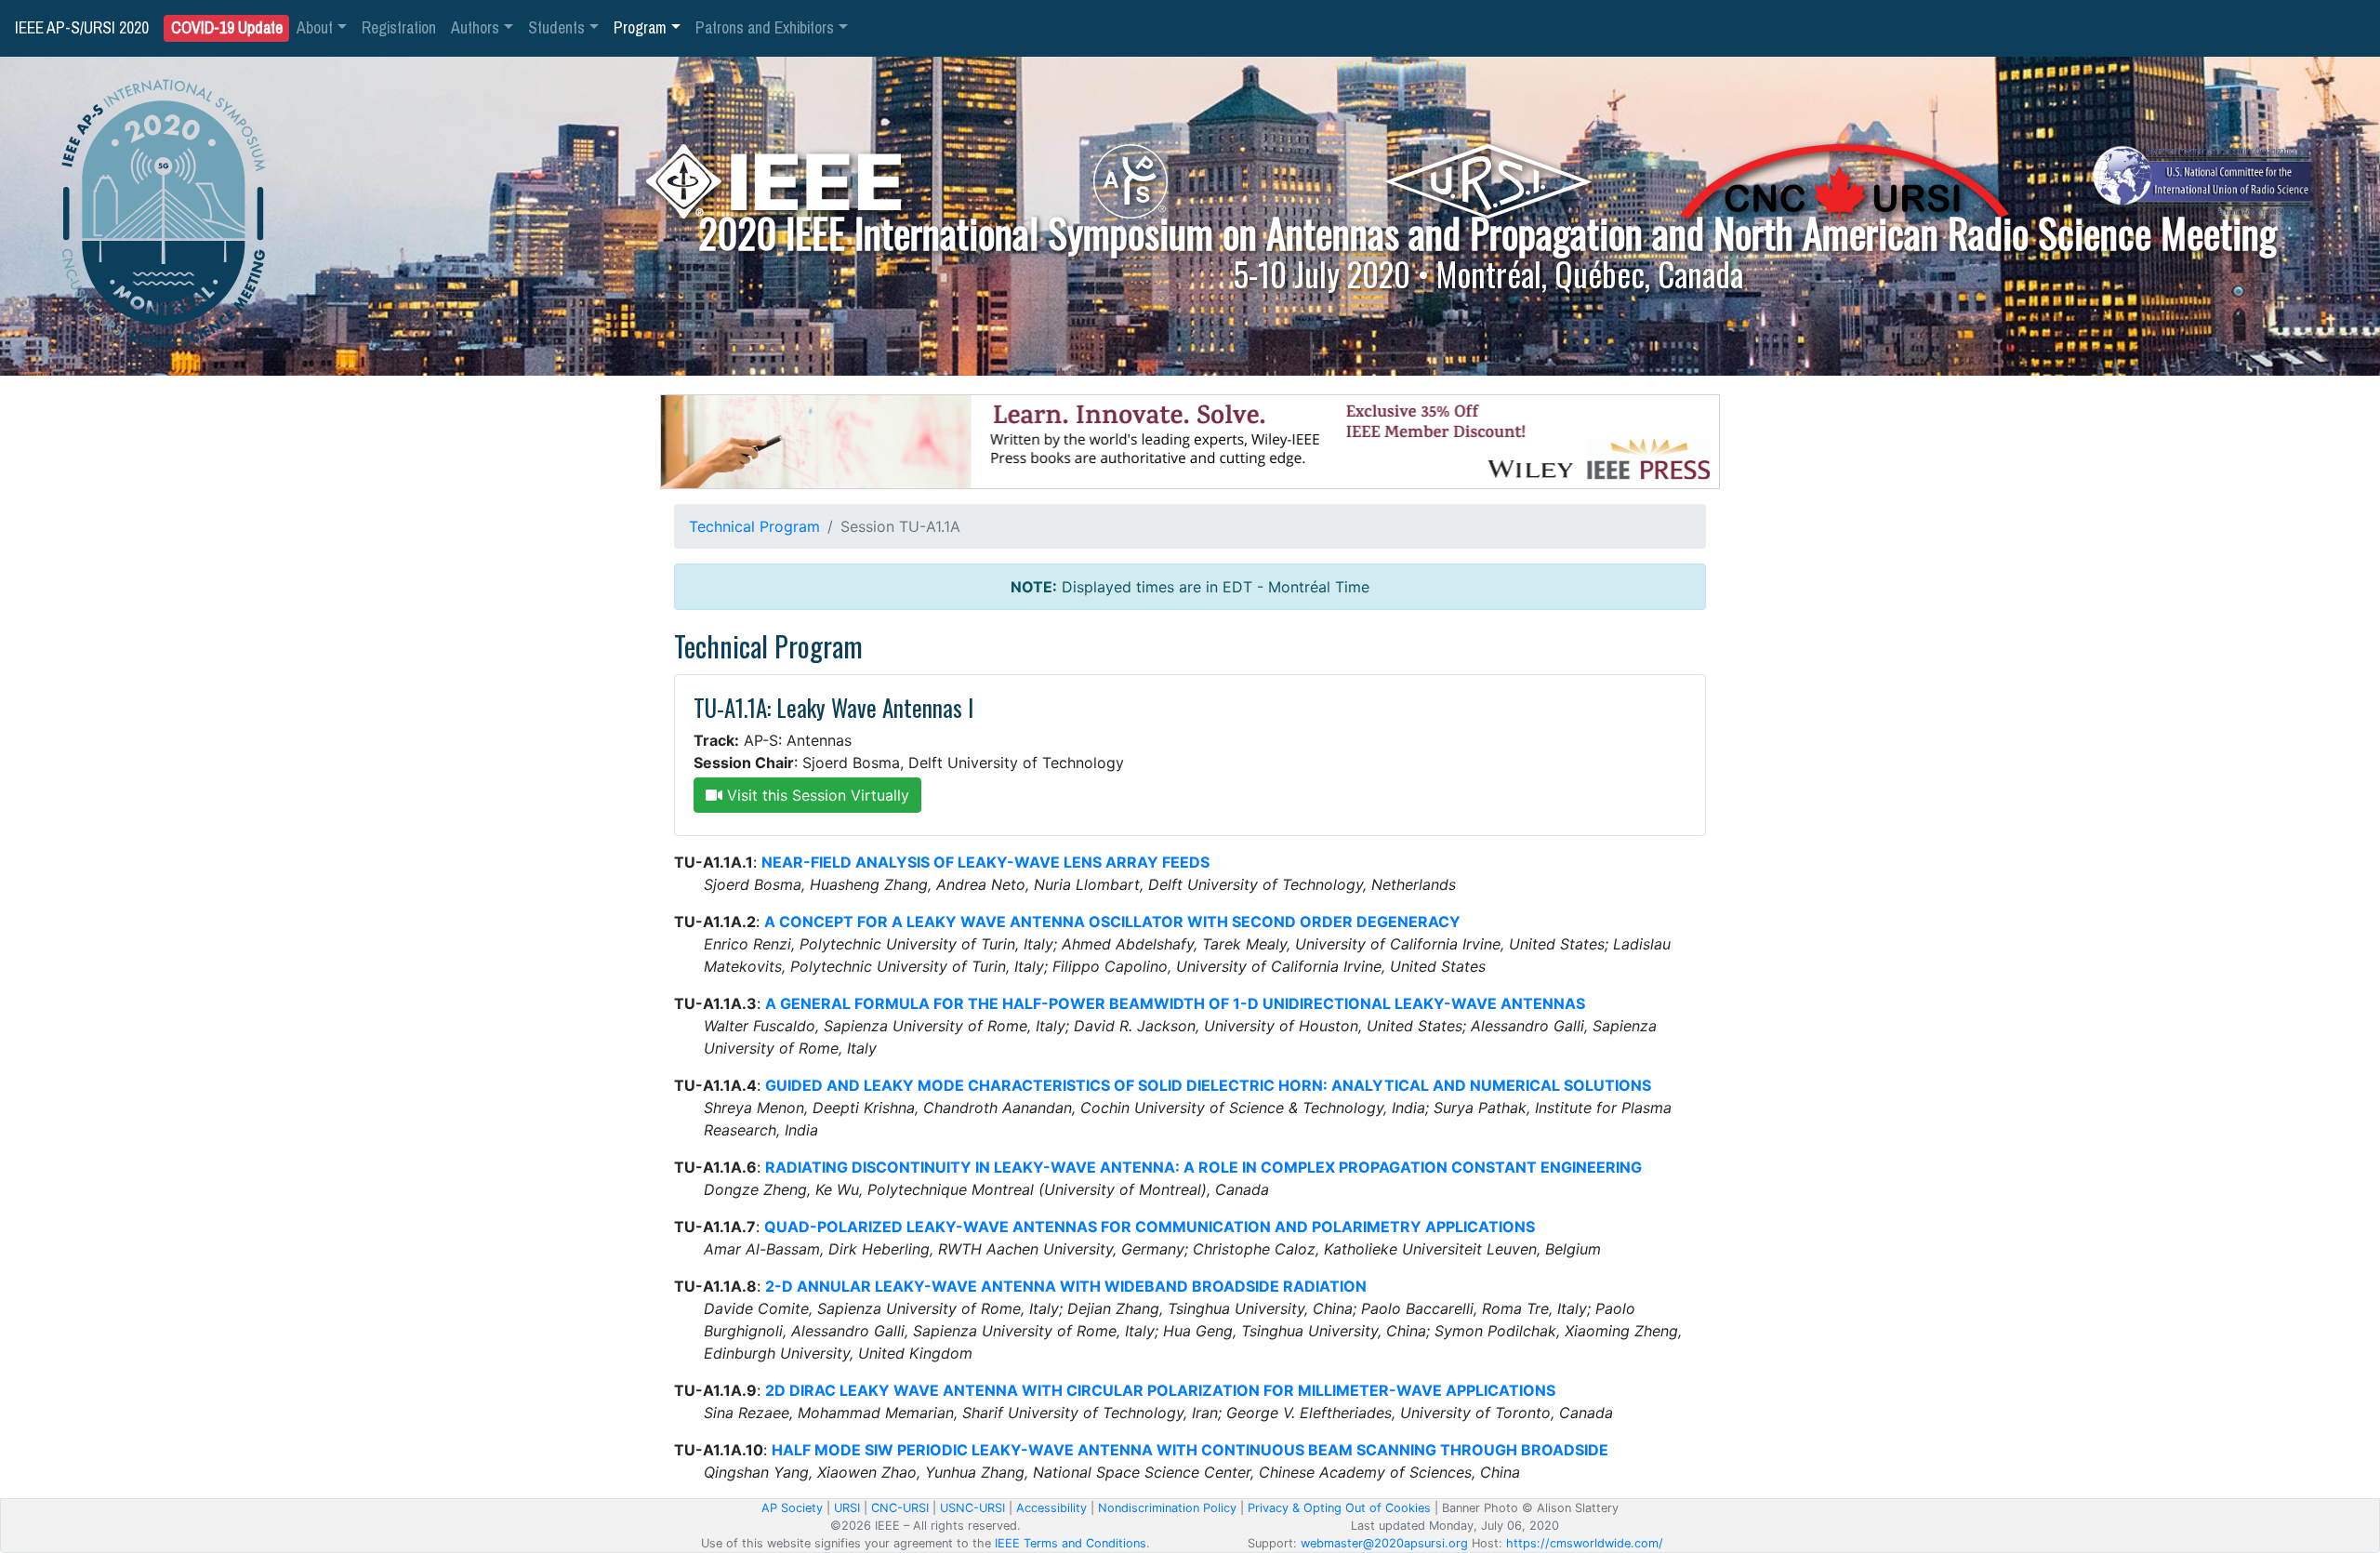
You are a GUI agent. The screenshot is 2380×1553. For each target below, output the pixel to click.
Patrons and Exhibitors (765, 28)
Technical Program (754, 526)
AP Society (792, 1508)
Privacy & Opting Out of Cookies (1339, 1508)
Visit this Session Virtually (816, 795)
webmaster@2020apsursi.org (1384, 1543)
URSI (847, 1508)
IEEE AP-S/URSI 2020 (82, 28)
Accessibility (1051, 1508)
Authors (475, 28)
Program (640, 28)
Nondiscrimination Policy (1167, 1508)
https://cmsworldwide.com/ (1585, 1543)
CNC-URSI (900, 1508)
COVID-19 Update (227, 28)
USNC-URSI (972, 1508)
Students (556, 28)
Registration (399, 28)
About (315, 28)
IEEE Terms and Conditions (1071, 1543)
